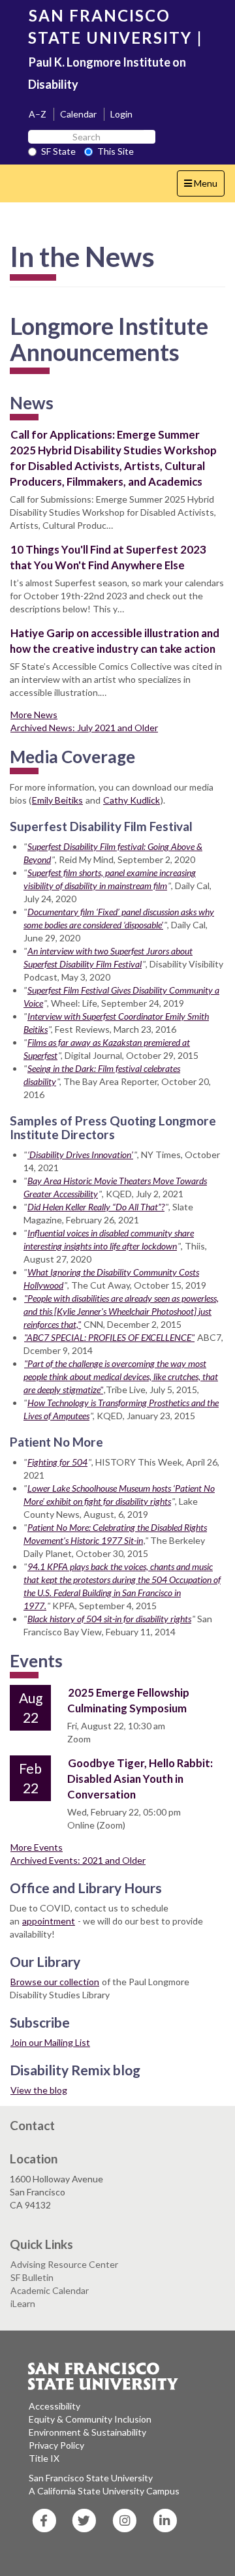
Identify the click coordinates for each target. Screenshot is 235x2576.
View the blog (39, 2090)
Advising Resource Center (64, 2264)
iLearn (23, 2303)
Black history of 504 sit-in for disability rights (109, 1619)
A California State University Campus (104, 2491)
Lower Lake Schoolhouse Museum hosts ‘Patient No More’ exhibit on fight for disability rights (119, 1495)
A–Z (38, 114)
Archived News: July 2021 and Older (84, 728)
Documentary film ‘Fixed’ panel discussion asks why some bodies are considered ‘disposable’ (119, 918)
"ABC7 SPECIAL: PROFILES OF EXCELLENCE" (109, 1337)
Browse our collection (55, 1982)
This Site (116, 151)
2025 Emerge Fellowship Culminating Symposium (128, 1700)
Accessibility (55, 2406)
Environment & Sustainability (87, 2432)
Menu (204, 187)
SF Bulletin (32, 2277)
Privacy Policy (56, 2445)
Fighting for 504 (57, 1462)
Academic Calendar (50, 2290)
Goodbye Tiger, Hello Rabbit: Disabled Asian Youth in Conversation (140, 1779)
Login (121, 114)
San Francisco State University (91, 2478)
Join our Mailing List (50, 2042)
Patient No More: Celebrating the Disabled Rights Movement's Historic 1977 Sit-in (115, 1534)
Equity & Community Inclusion (90, 2419)
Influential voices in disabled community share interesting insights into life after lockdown (109, 1239)
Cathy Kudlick (132, 800)
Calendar (78, 114)
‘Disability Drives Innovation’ (80, 1154)
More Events (37, 1847)
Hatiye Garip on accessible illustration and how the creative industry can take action (115, 641)
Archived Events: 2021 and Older (78, 1860)
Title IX (44, 2458)
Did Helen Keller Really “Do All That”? (96, 1207)
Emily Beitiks (57, 800)
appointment (49, 1921)
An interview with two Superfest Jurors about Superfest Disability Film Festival (108, 957)
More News (34, 715)
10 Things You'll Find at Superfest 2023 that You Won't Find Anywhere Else (108, 557)
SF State (58, 151)
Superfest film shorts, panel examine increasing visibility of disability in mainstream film (110, 879)
